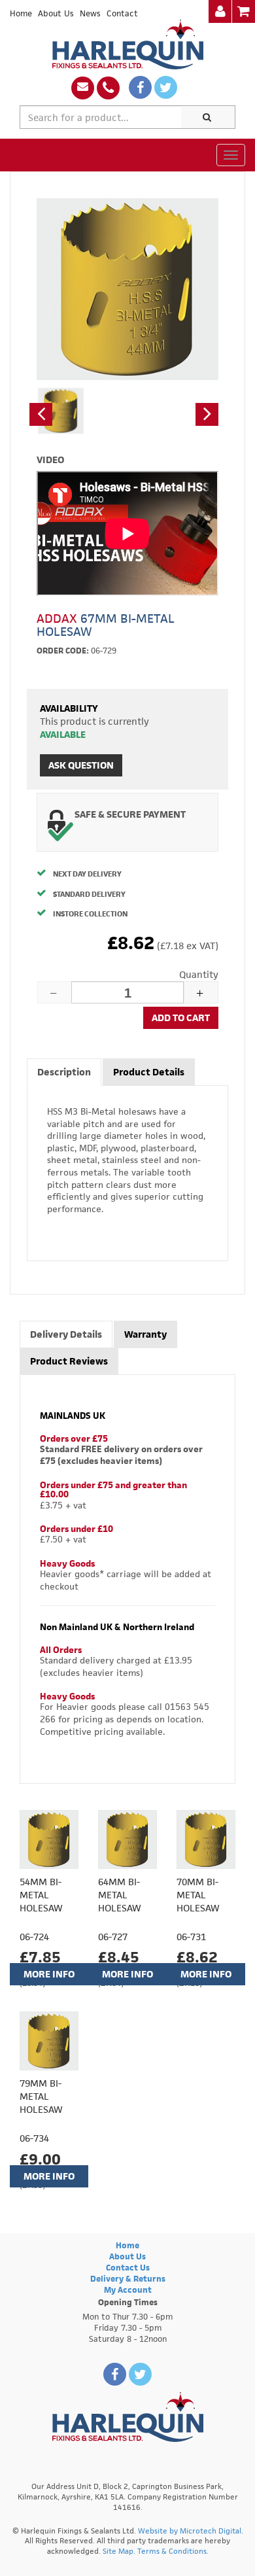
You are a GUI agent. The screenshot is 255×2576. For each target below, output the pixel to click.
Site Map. (119, 2551)
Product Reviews (69, 1361)
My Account (128, 2290)
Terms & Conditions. (173, 2551)
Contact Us (128, 2268)
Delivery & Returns (128, 2279)
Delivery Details (66, 1334)
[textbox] (101, 117)
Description (64, 1072)
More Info (49, 1974)
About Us (56, 13)
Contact (122, 13)
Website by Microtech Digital (190, 2531)
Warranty (145, 1334)
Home (21, 13)
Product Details (149, 1072)
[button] (41, 414)
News (90, 13)
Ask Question (81, 765)
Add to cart (181, 1018)
